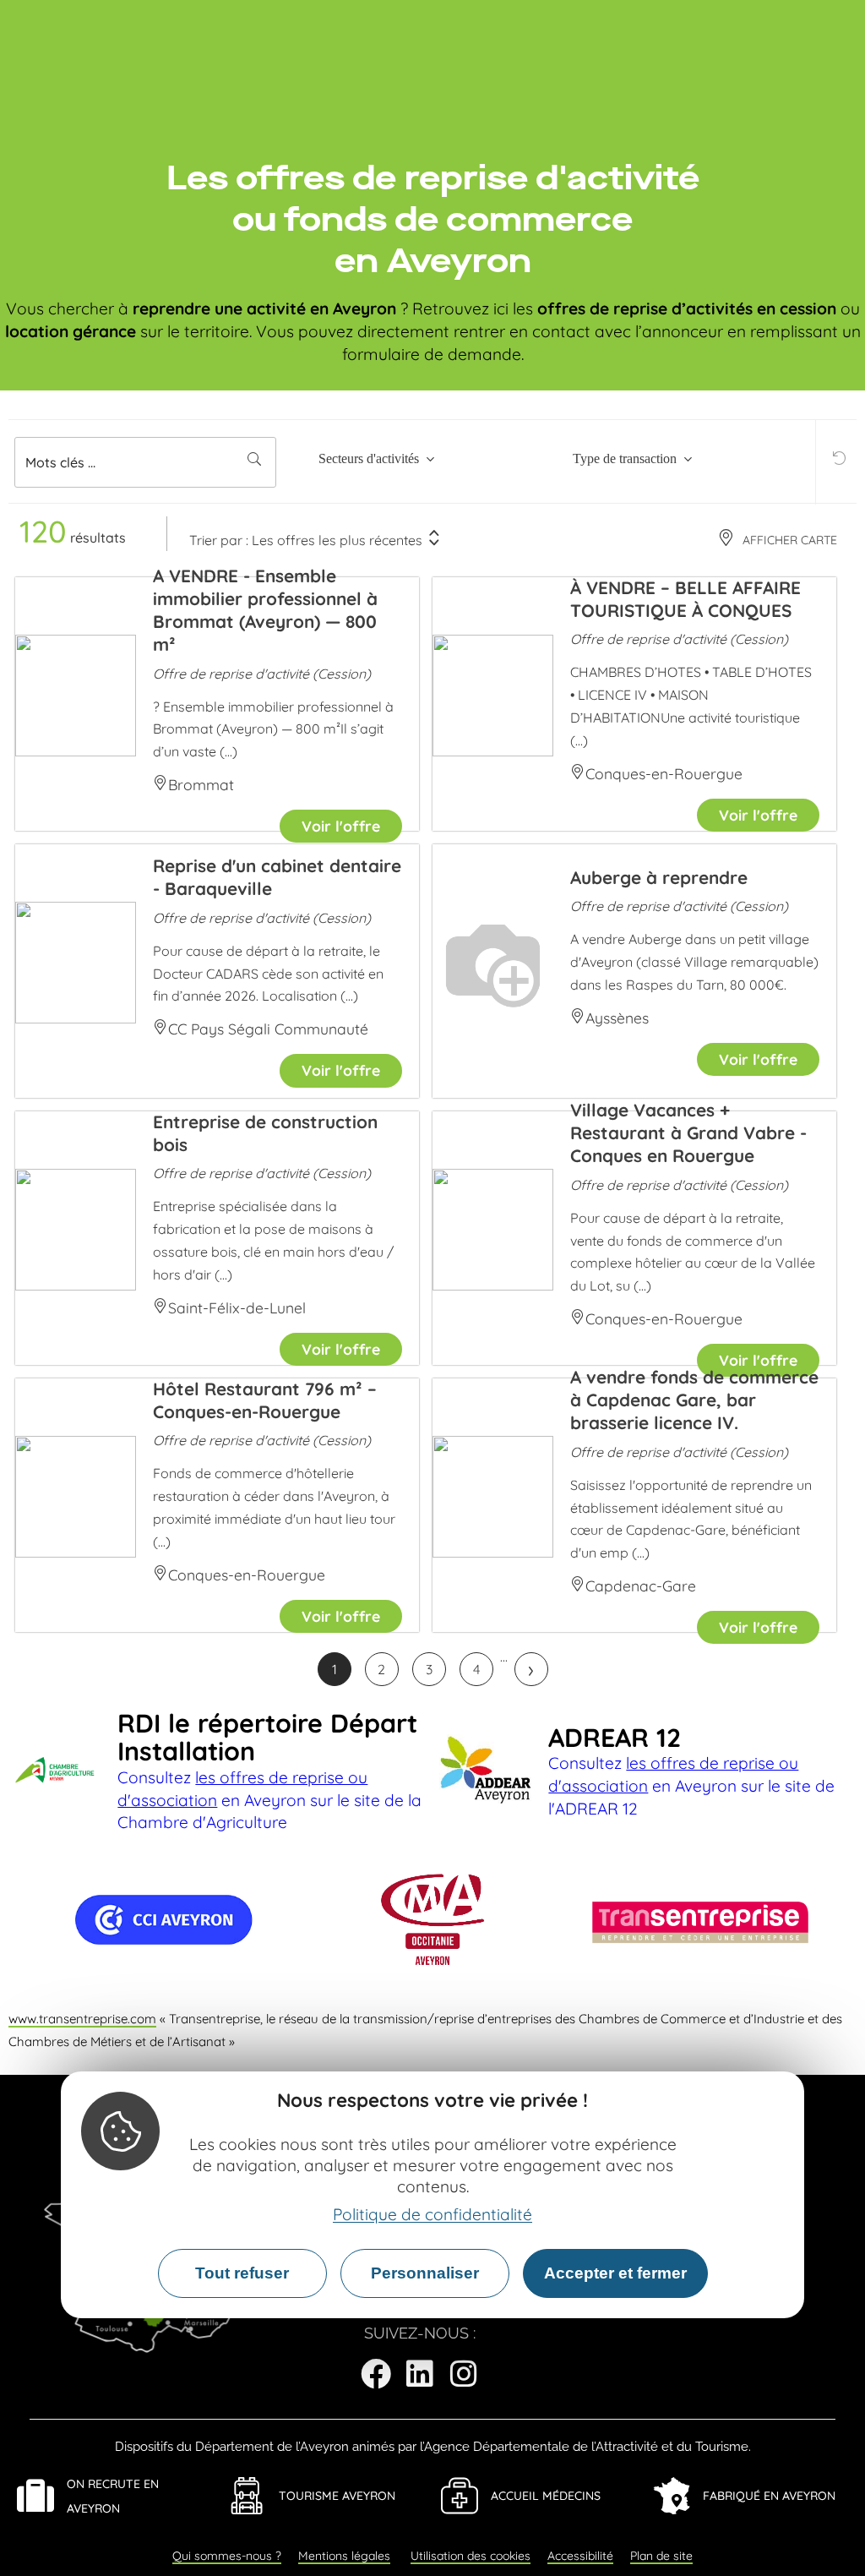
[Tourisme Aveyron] (248, 2496)
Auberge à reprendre (659, 877)
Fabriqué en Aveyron (769, 2496)
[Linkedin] (420, 2374)
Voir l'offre (341, 826)
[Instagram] (464, 2374)
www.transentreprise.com (82, 2019)
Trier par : (306, 540)
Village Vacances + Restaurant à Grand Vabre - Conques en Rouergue (688, 1132)
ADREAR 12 (615, 1738)
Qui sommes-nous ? (227, 2556)
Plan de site (661, 2556)
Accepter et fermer (615, 2273)
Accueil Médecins (546, 2496)
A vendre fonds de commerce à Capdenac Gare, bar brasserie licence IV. (694, 1400)
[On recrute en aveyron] (35, 2496)
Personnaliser (425, 2273)
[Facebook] (376, 2374)
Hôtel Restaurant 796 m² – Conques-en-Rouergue (265, 1400)
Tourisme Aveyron (337, 2496)
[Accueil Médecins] (460, 2496)
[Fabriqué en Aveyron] (672, 2496)
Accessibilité (580, 2556)
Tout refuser (242, 2273)
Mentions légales (344, 2556)
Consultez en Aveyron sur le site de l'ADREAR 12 (691, 1786)
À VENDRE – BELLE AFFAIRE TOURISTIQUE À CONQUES (685, 599)
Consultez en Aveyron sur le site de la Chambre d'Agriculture (269, 1800)
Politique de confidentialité (432, 2214)
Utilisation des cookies (471, 2556)
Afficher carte (790, 540)
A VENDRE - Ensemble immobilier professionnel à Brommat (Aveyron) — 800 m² (265, 610)
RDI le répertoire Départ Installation (267, 1737)
